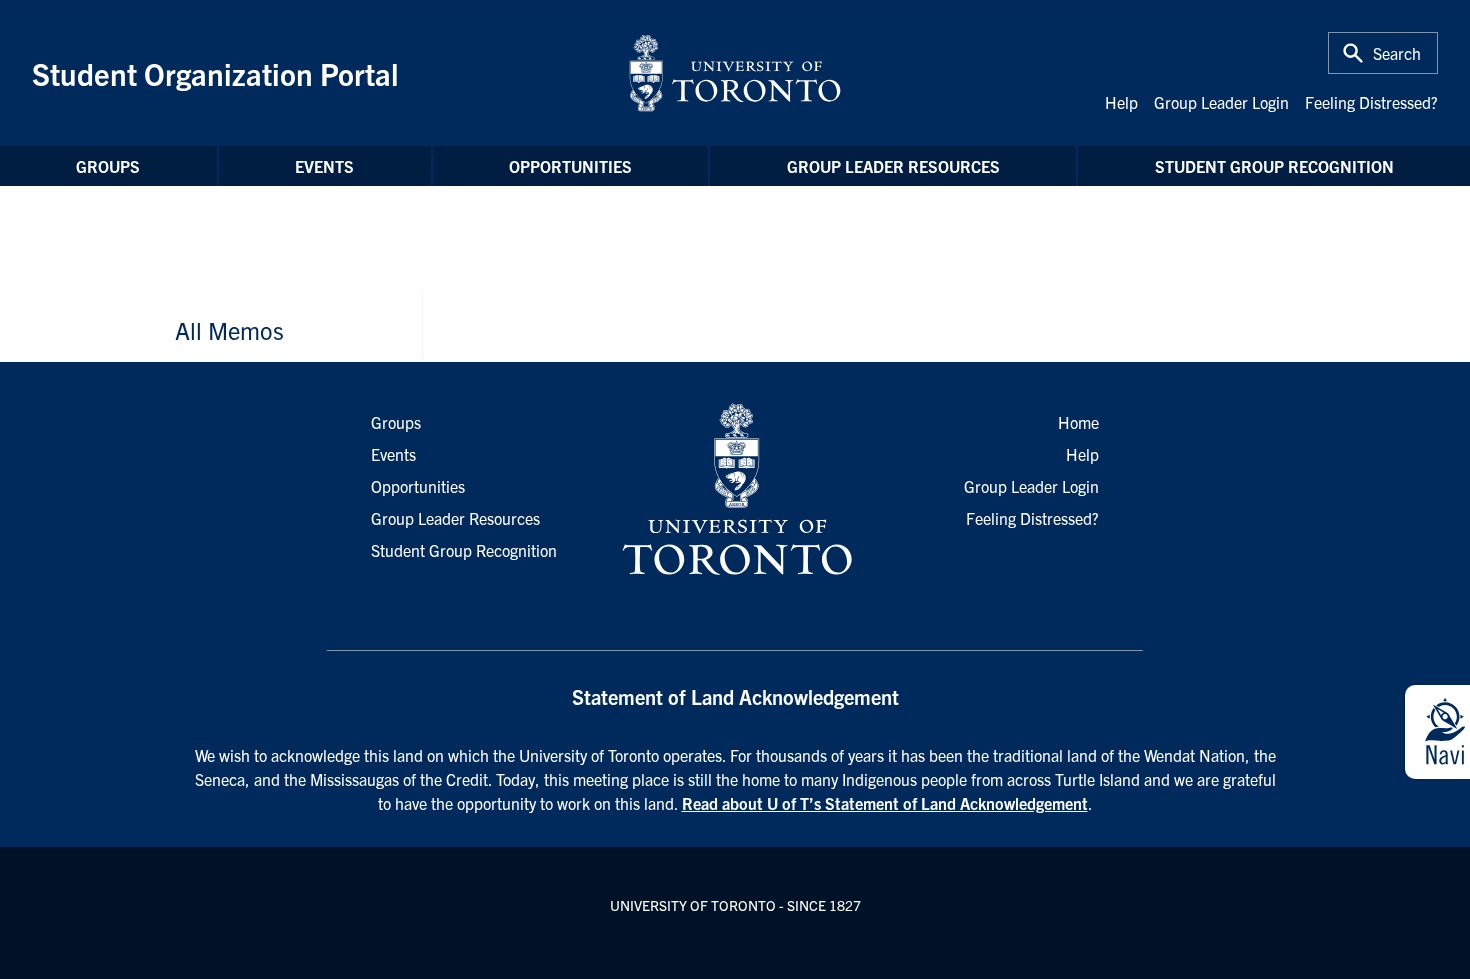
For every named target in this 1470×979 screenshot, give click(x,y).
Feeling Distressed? (1371, 102)
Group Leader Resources (893, 166)
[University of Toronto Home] (735, 73)
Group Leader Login (1221, 102)
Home (1078, 422)
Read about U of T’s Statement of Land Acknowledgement (885, 803)
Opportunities (570, 166)
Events (324, 166)
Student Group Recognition (1274, 166)
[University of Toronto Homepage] (735, 490)
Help (1121, 102)
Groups (108, 166)
